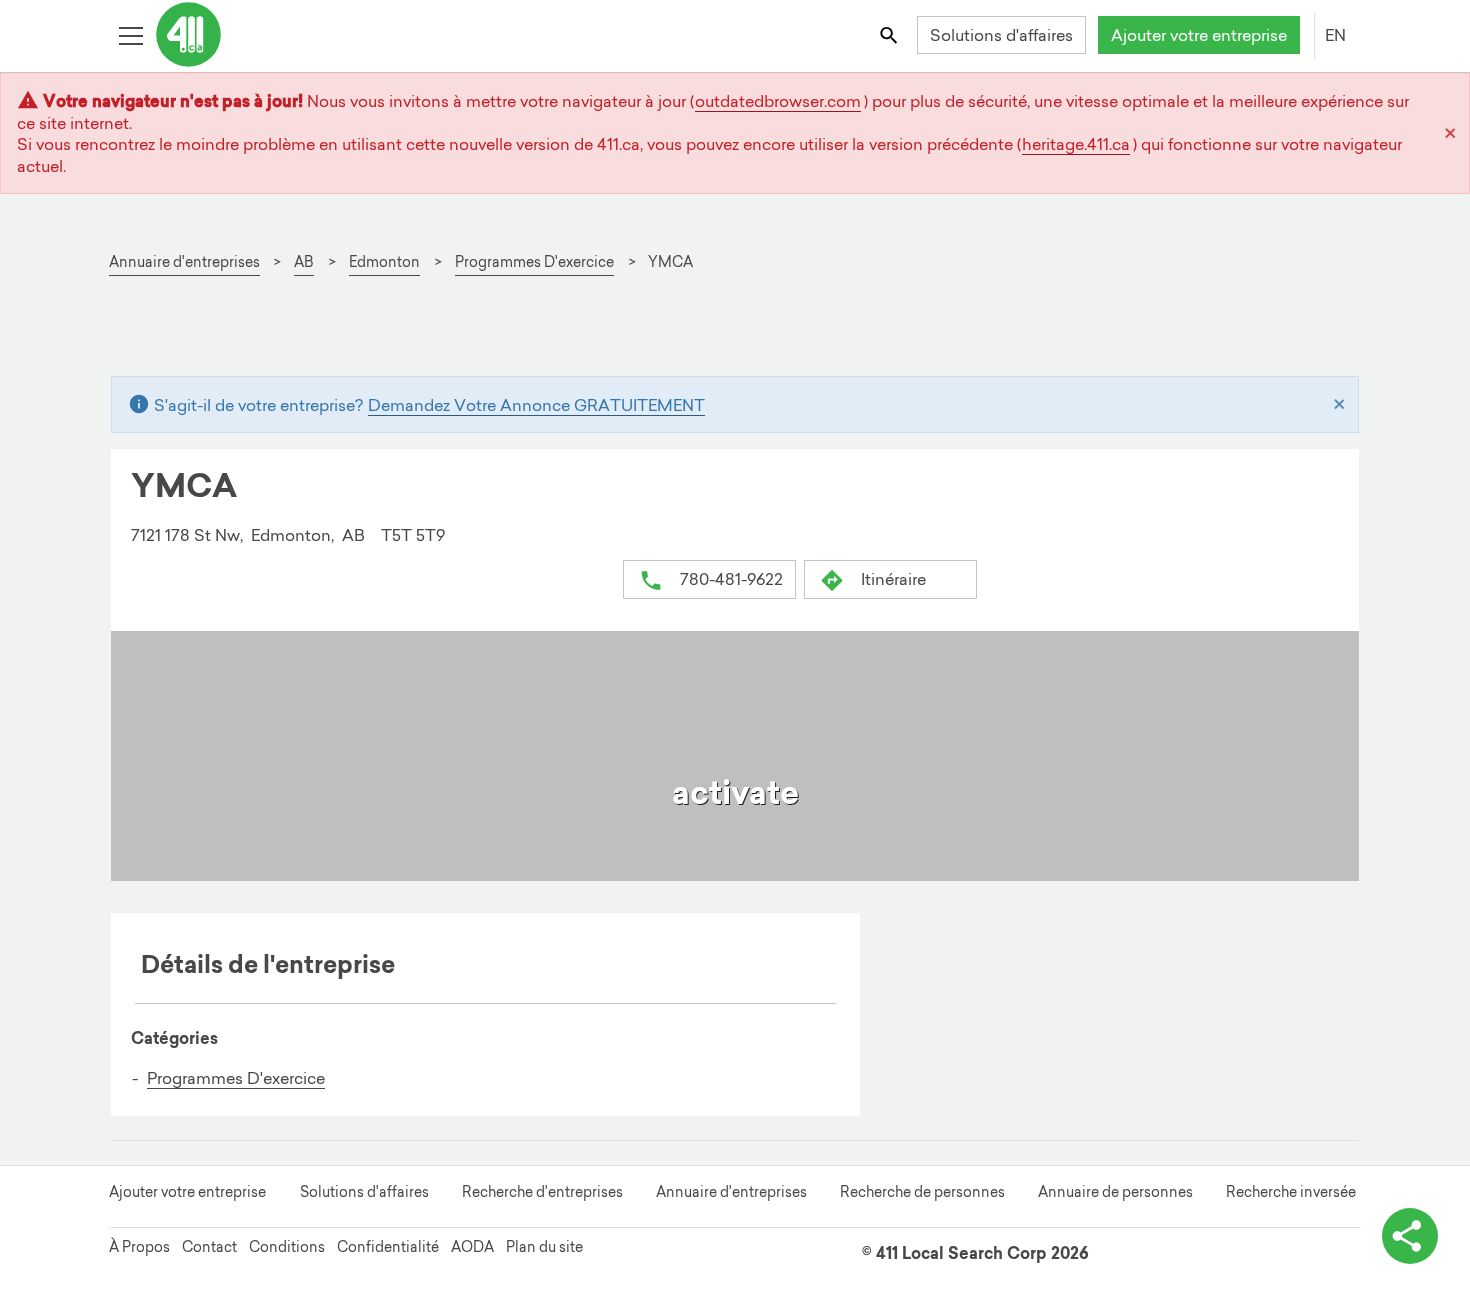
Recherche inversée (1291, 1192)
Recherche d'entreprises (542, 1192)
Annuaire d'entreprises (731, 1192)
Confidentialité (388, 1247)
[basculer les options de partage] (1410, 1236)
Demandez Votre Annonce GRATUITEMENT (536, 405)
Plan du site (544, 1247)
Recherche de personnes (922, 1192)
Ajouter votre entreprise (1199, 35)
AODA (472, 1247)
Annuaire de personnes (1115, 1192)
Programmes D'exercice (236, 1078)
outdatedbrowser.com (778, 101)
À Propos (139, 1247)
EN (1335, 35)
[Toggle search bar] (890, 34)
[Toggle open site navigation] (130, 34)
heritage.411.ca (1076, 144)
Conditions (287, 1247)
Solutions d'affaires (1001, 35)
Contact (209, 1247)
